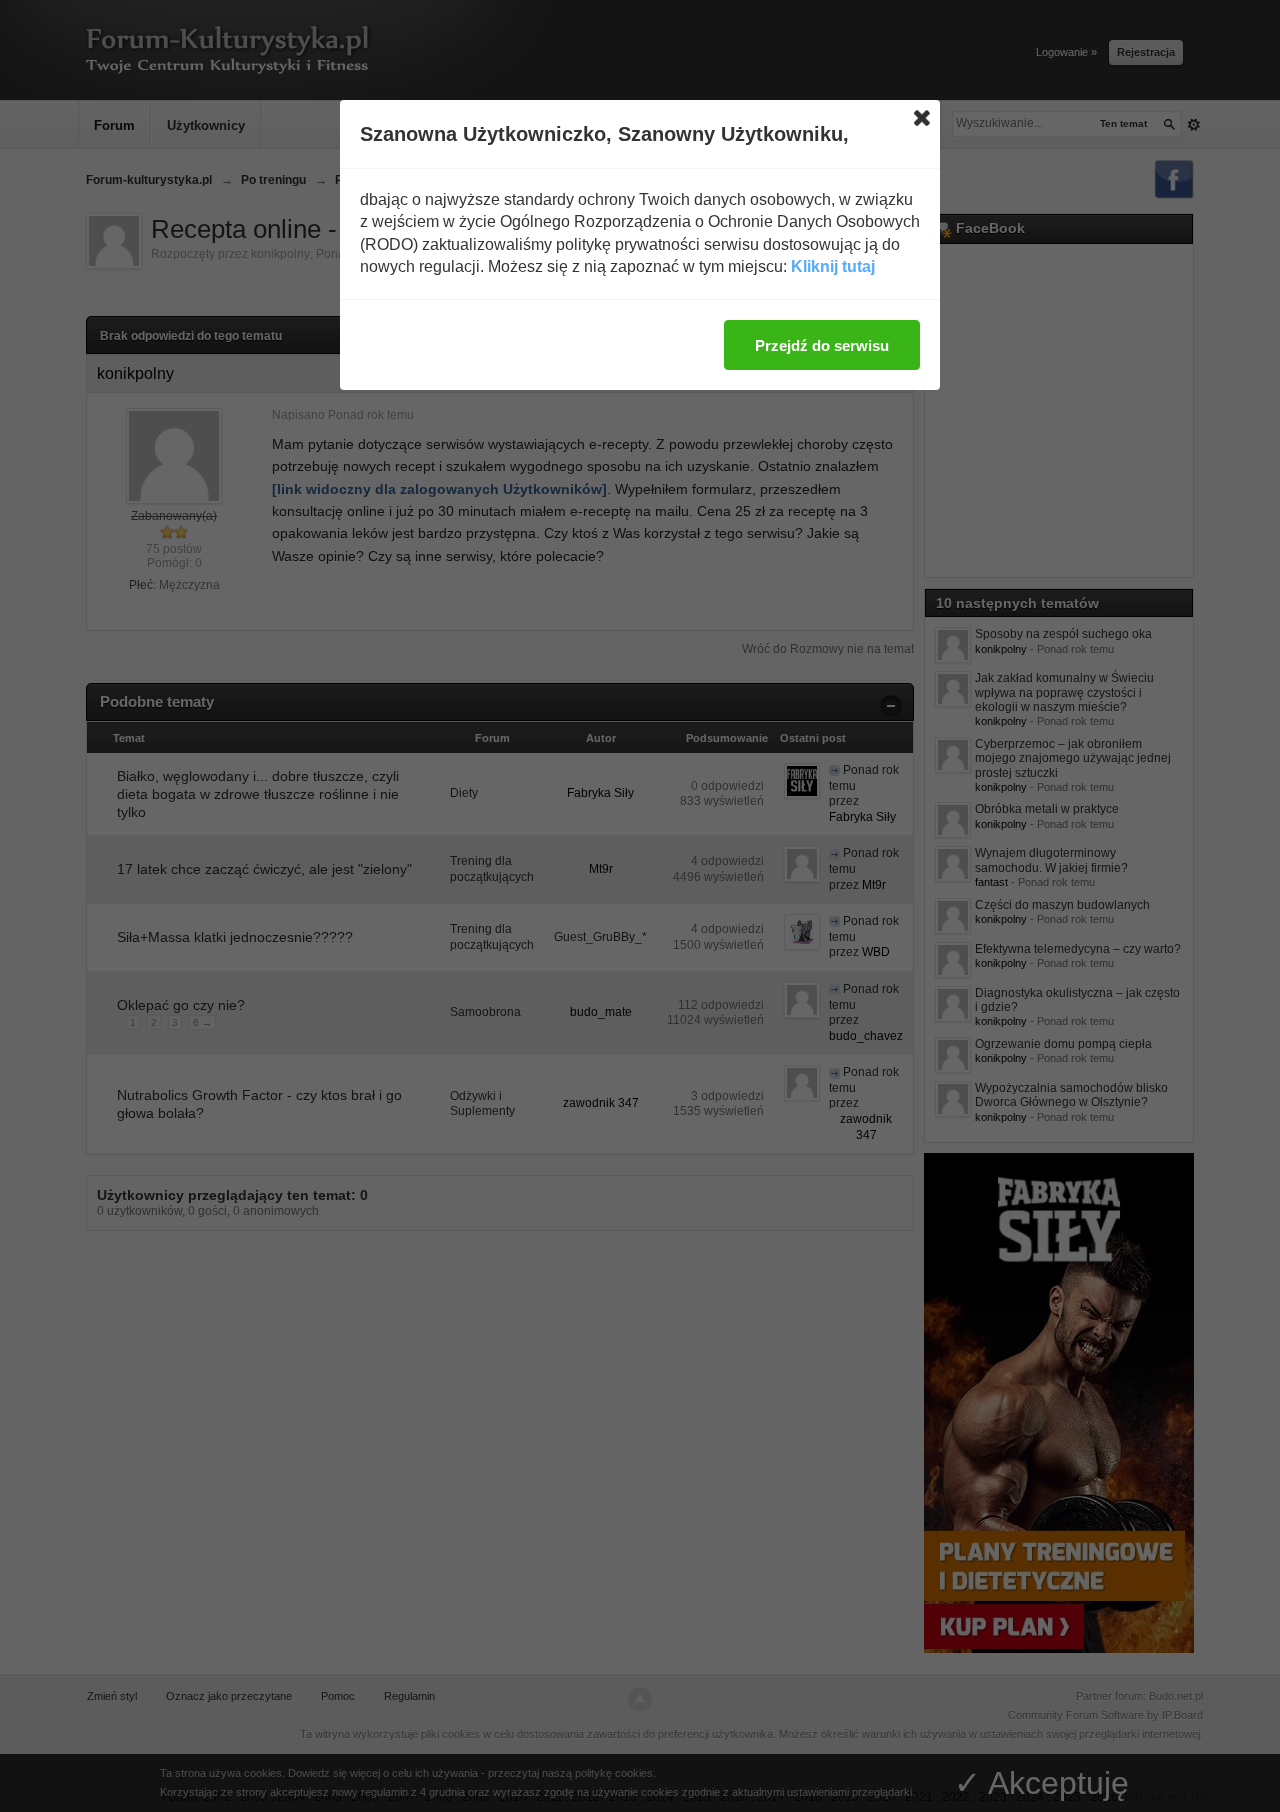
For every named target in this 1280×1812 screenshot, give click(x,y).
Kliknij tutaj (833, 266)
